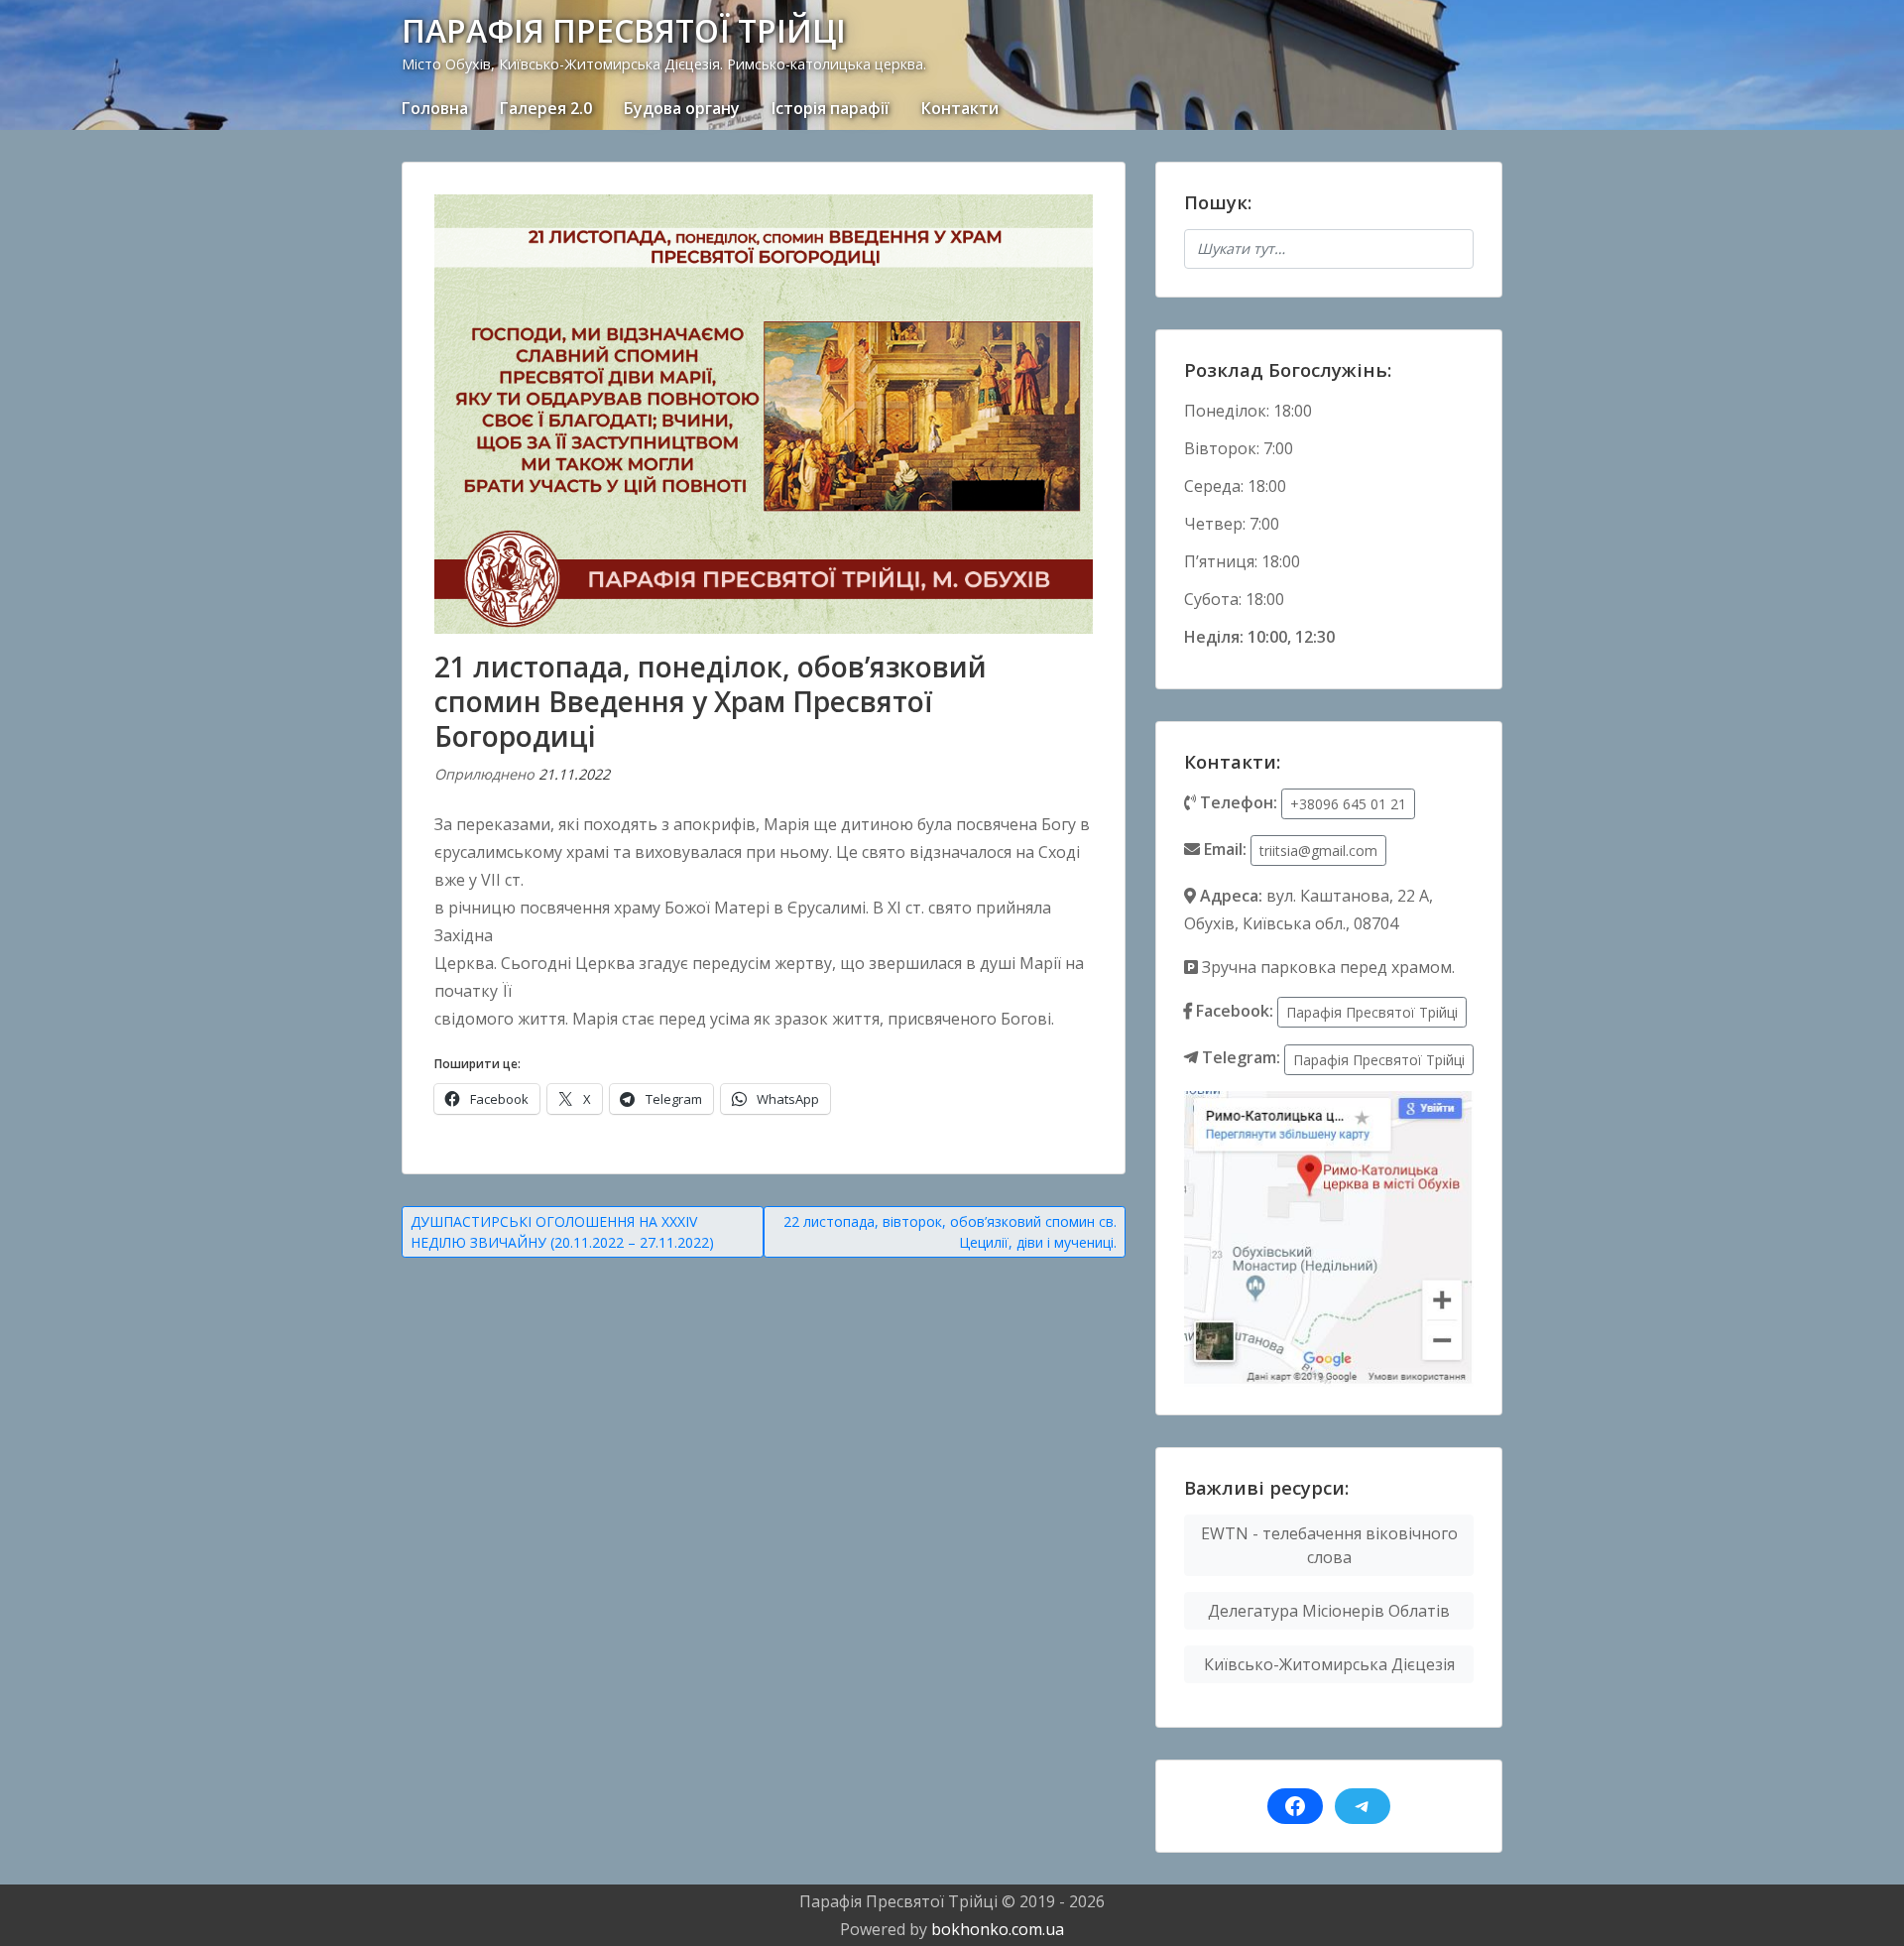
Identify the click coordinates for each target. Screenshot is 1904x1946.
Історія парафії (831, 108)
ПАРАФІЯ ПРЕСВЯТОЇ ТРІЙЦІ (624, 30)
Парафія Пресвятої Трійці (1372, 1012)
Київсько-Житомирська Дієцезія (1329, 1664)
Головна (435, 108)
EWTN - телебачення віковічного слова (1329, 1545)
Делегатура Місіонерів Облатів (1329, 1611)
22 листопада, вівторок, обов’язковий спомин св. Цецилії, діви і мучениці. (950, 1232)
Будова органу (682, 108)
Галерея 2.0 (546, 108)
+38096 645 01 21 (1348, 804)
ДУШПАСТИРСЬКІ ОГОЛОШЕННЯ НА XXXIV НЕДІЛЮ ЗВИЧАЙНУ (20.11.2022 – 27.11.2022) (562, 1232)
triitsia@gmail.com (1318, 851)
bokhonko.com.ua (998, 1929)
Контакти (960, 108)
